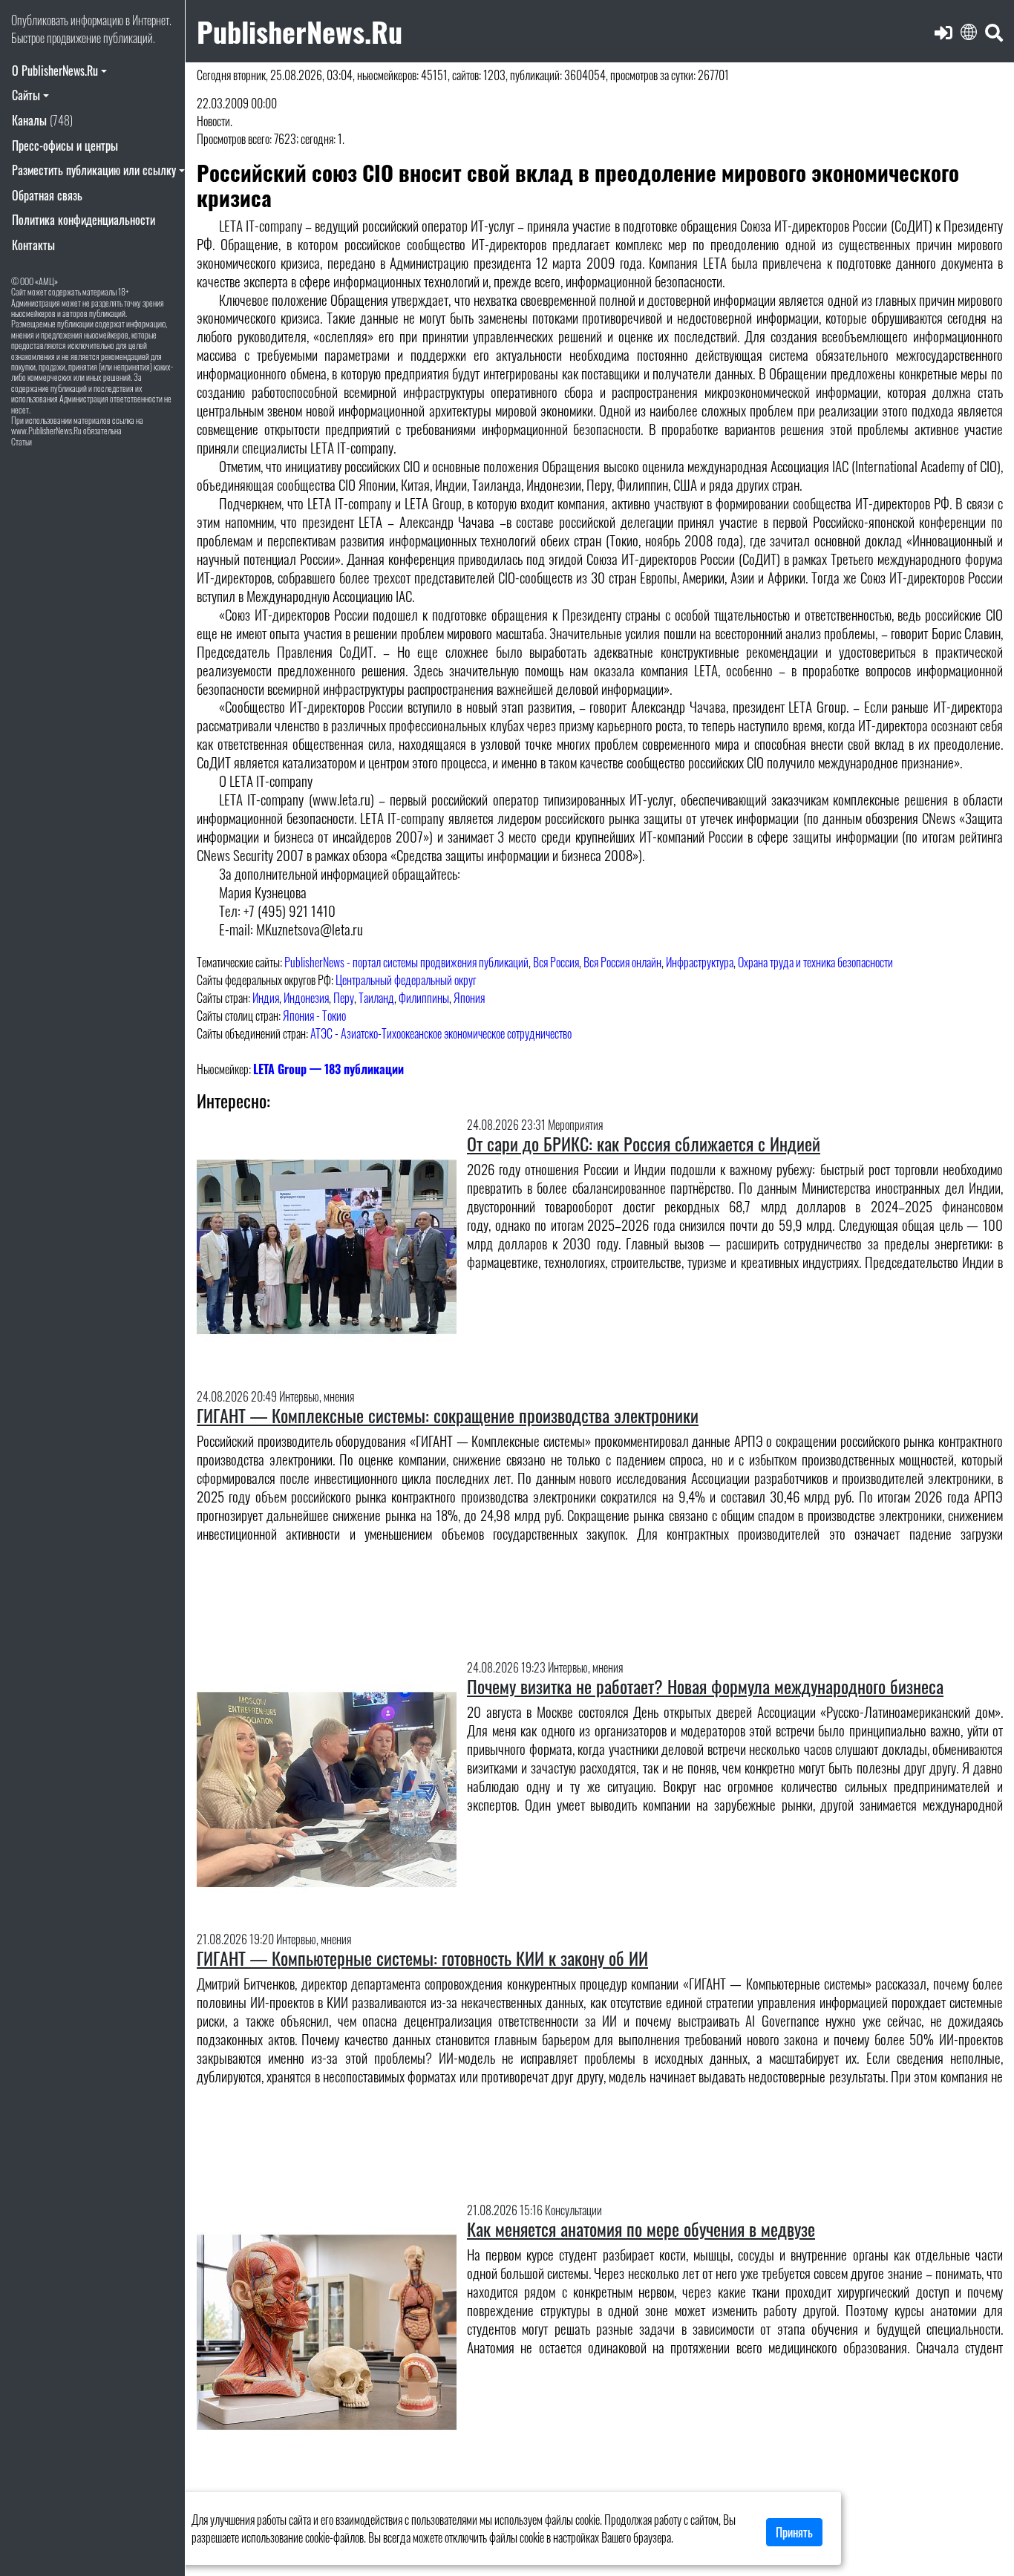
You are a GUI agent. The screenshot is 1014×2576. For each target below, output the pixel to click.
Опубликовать (40, 20)
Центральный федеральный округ (406, 980)
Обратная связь (47, 195)
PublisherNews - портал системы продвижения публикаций (406, 962)
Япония (469, 998)
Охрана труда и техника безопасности (815, 962)
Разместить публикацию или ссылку (94, 170)
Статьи (22, 441)
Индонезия (306, 998)
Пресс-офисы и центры (65, 146)
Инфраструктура (700, 962)
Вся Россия (556, 962)
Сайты (26, 95)
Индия (266, 998)
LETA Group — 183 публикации (328, 1069)
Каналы (42, 120)
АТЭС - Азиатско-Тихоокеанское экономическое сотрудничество (441, 1033)
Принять (794, 2532)
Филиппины (424, 998)
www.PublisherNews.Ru (46, 430)
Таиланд (376, 998)
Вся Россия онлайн (622, 962)
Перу (344, 998)
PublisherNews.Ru (300, 31)
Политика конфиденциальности (84, 220)
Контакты (33, 245)
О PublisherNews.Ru (55, 71)
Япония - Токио (314, 1016)
